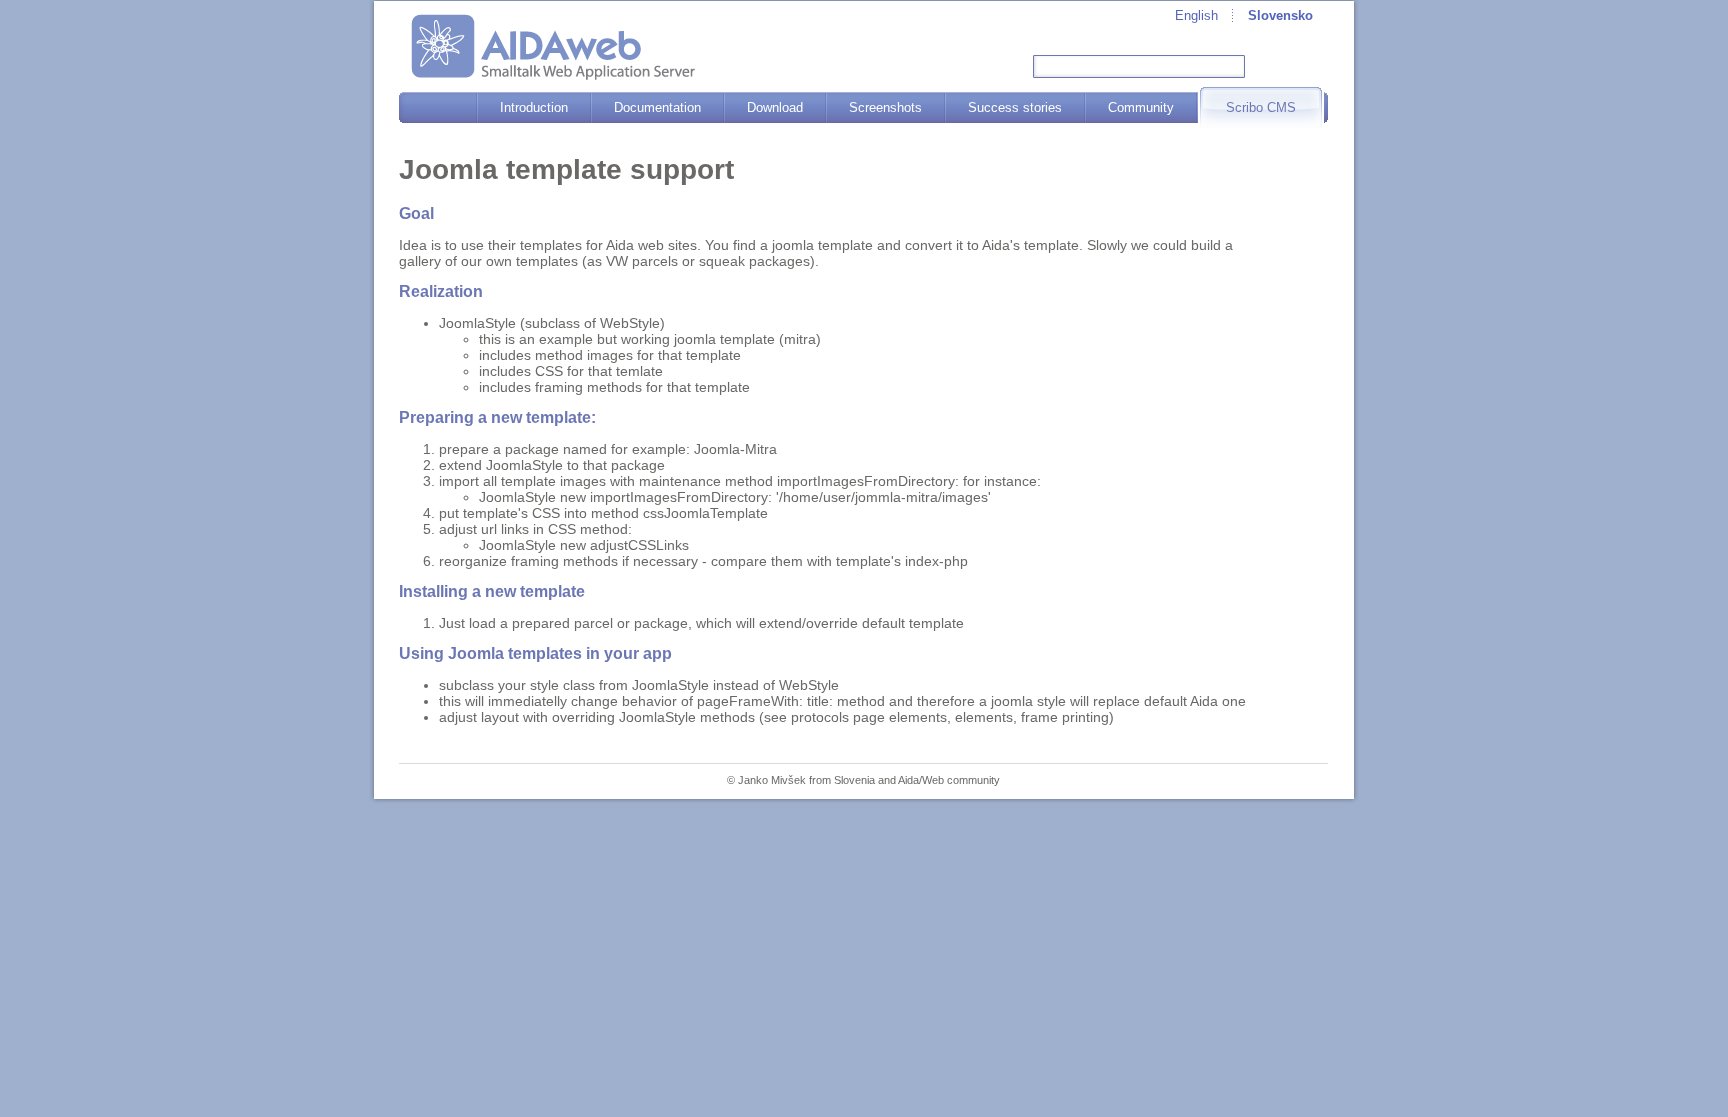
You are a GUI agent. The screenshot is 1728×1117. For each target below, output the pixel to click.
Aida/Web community (949, 780)
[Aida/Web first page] (553, 47)
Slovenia (854, 780)
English (1196, 15)
